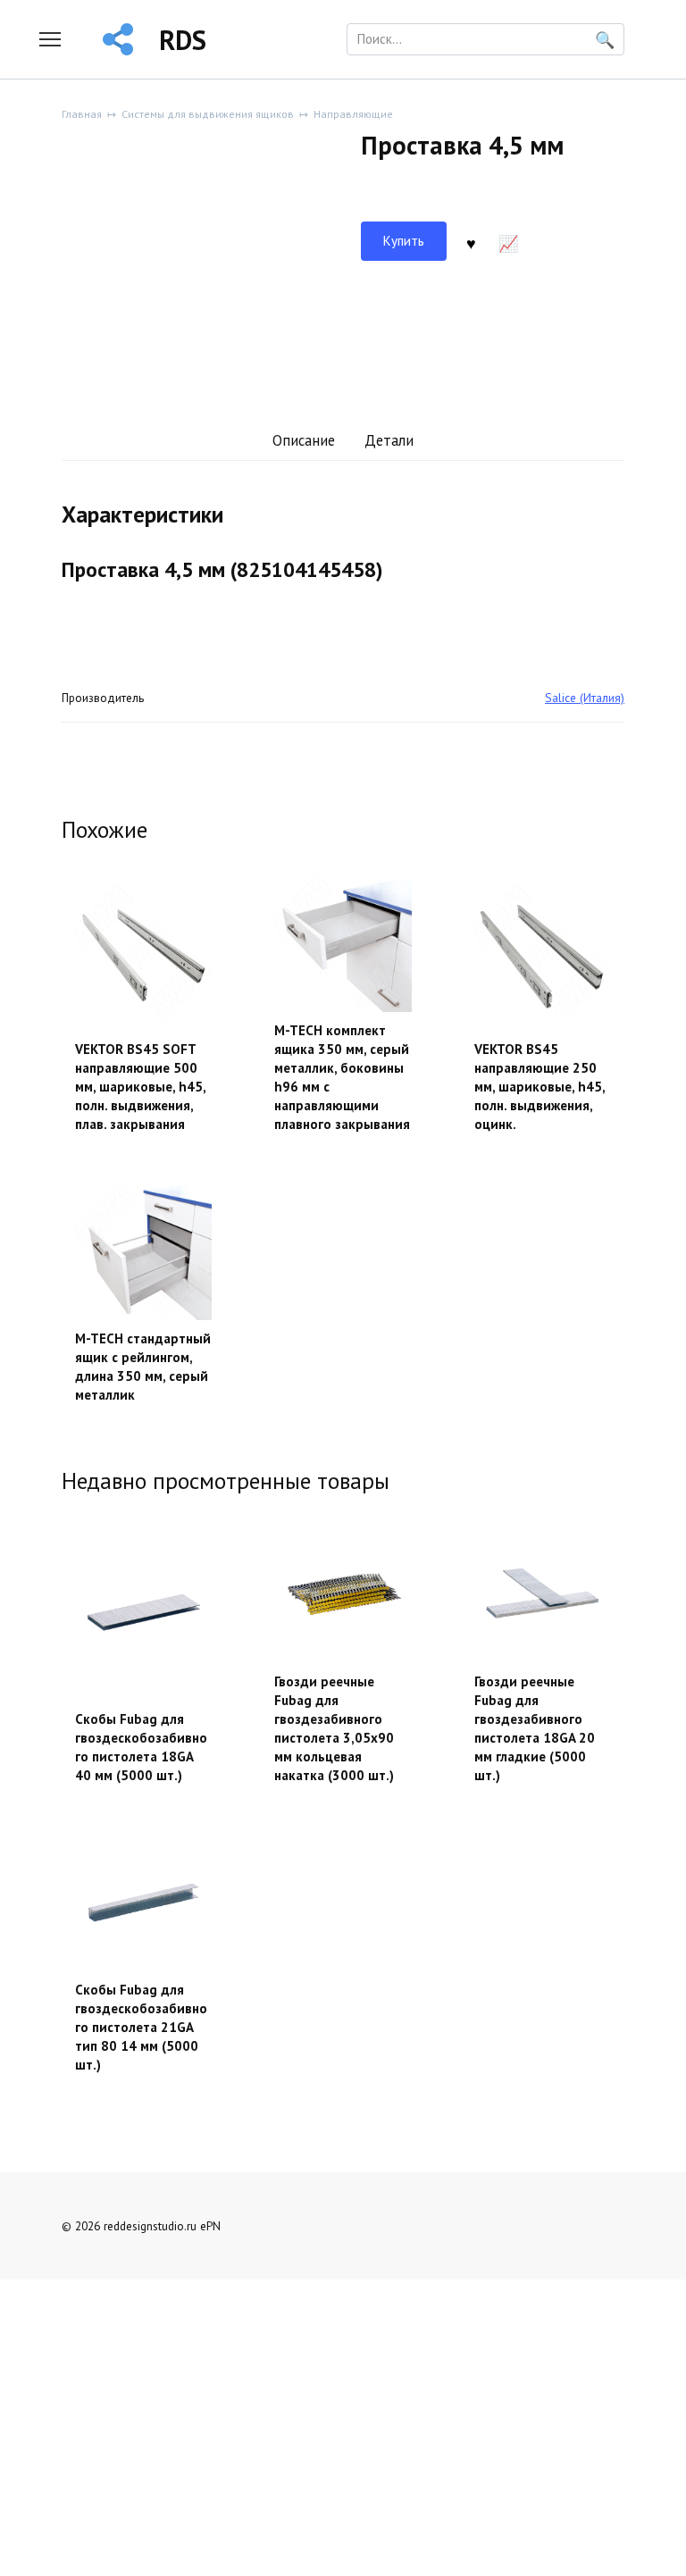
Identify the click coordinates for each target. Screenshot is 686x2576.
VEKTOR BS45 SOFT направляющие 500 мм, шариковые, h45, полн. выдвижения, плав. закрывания (140, 1087)
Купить (404, 241)
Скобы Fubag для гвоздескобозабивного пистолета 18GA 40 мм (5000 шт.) (141, 1747)
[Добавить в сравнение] (508, 241)
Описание (304, 440)
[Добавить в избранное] (472, 241)
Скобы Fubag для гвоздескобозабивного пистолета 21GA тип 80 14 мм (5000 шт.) (141, 2027)
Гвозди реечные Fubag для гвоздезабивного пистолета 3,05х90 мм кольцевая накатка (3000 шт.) (334, 1728)
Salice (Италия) (585, 698)
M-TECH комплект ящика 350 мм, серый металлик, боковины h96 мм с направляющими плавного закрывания (342, 1077)
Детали (389, 440)
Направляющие (353, 114)
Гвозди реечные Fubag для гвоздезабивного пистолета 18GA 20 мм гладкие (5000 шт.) (535, 1728)
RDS (183, 40)
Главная (82, 114)
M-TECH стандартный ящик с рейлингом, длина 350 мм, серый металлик (143, 1367)
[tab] (303, 442)
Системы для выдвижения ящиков (208, 114)
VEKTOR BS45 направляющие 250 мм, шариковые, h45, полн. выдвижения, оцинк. (540, 1087)
